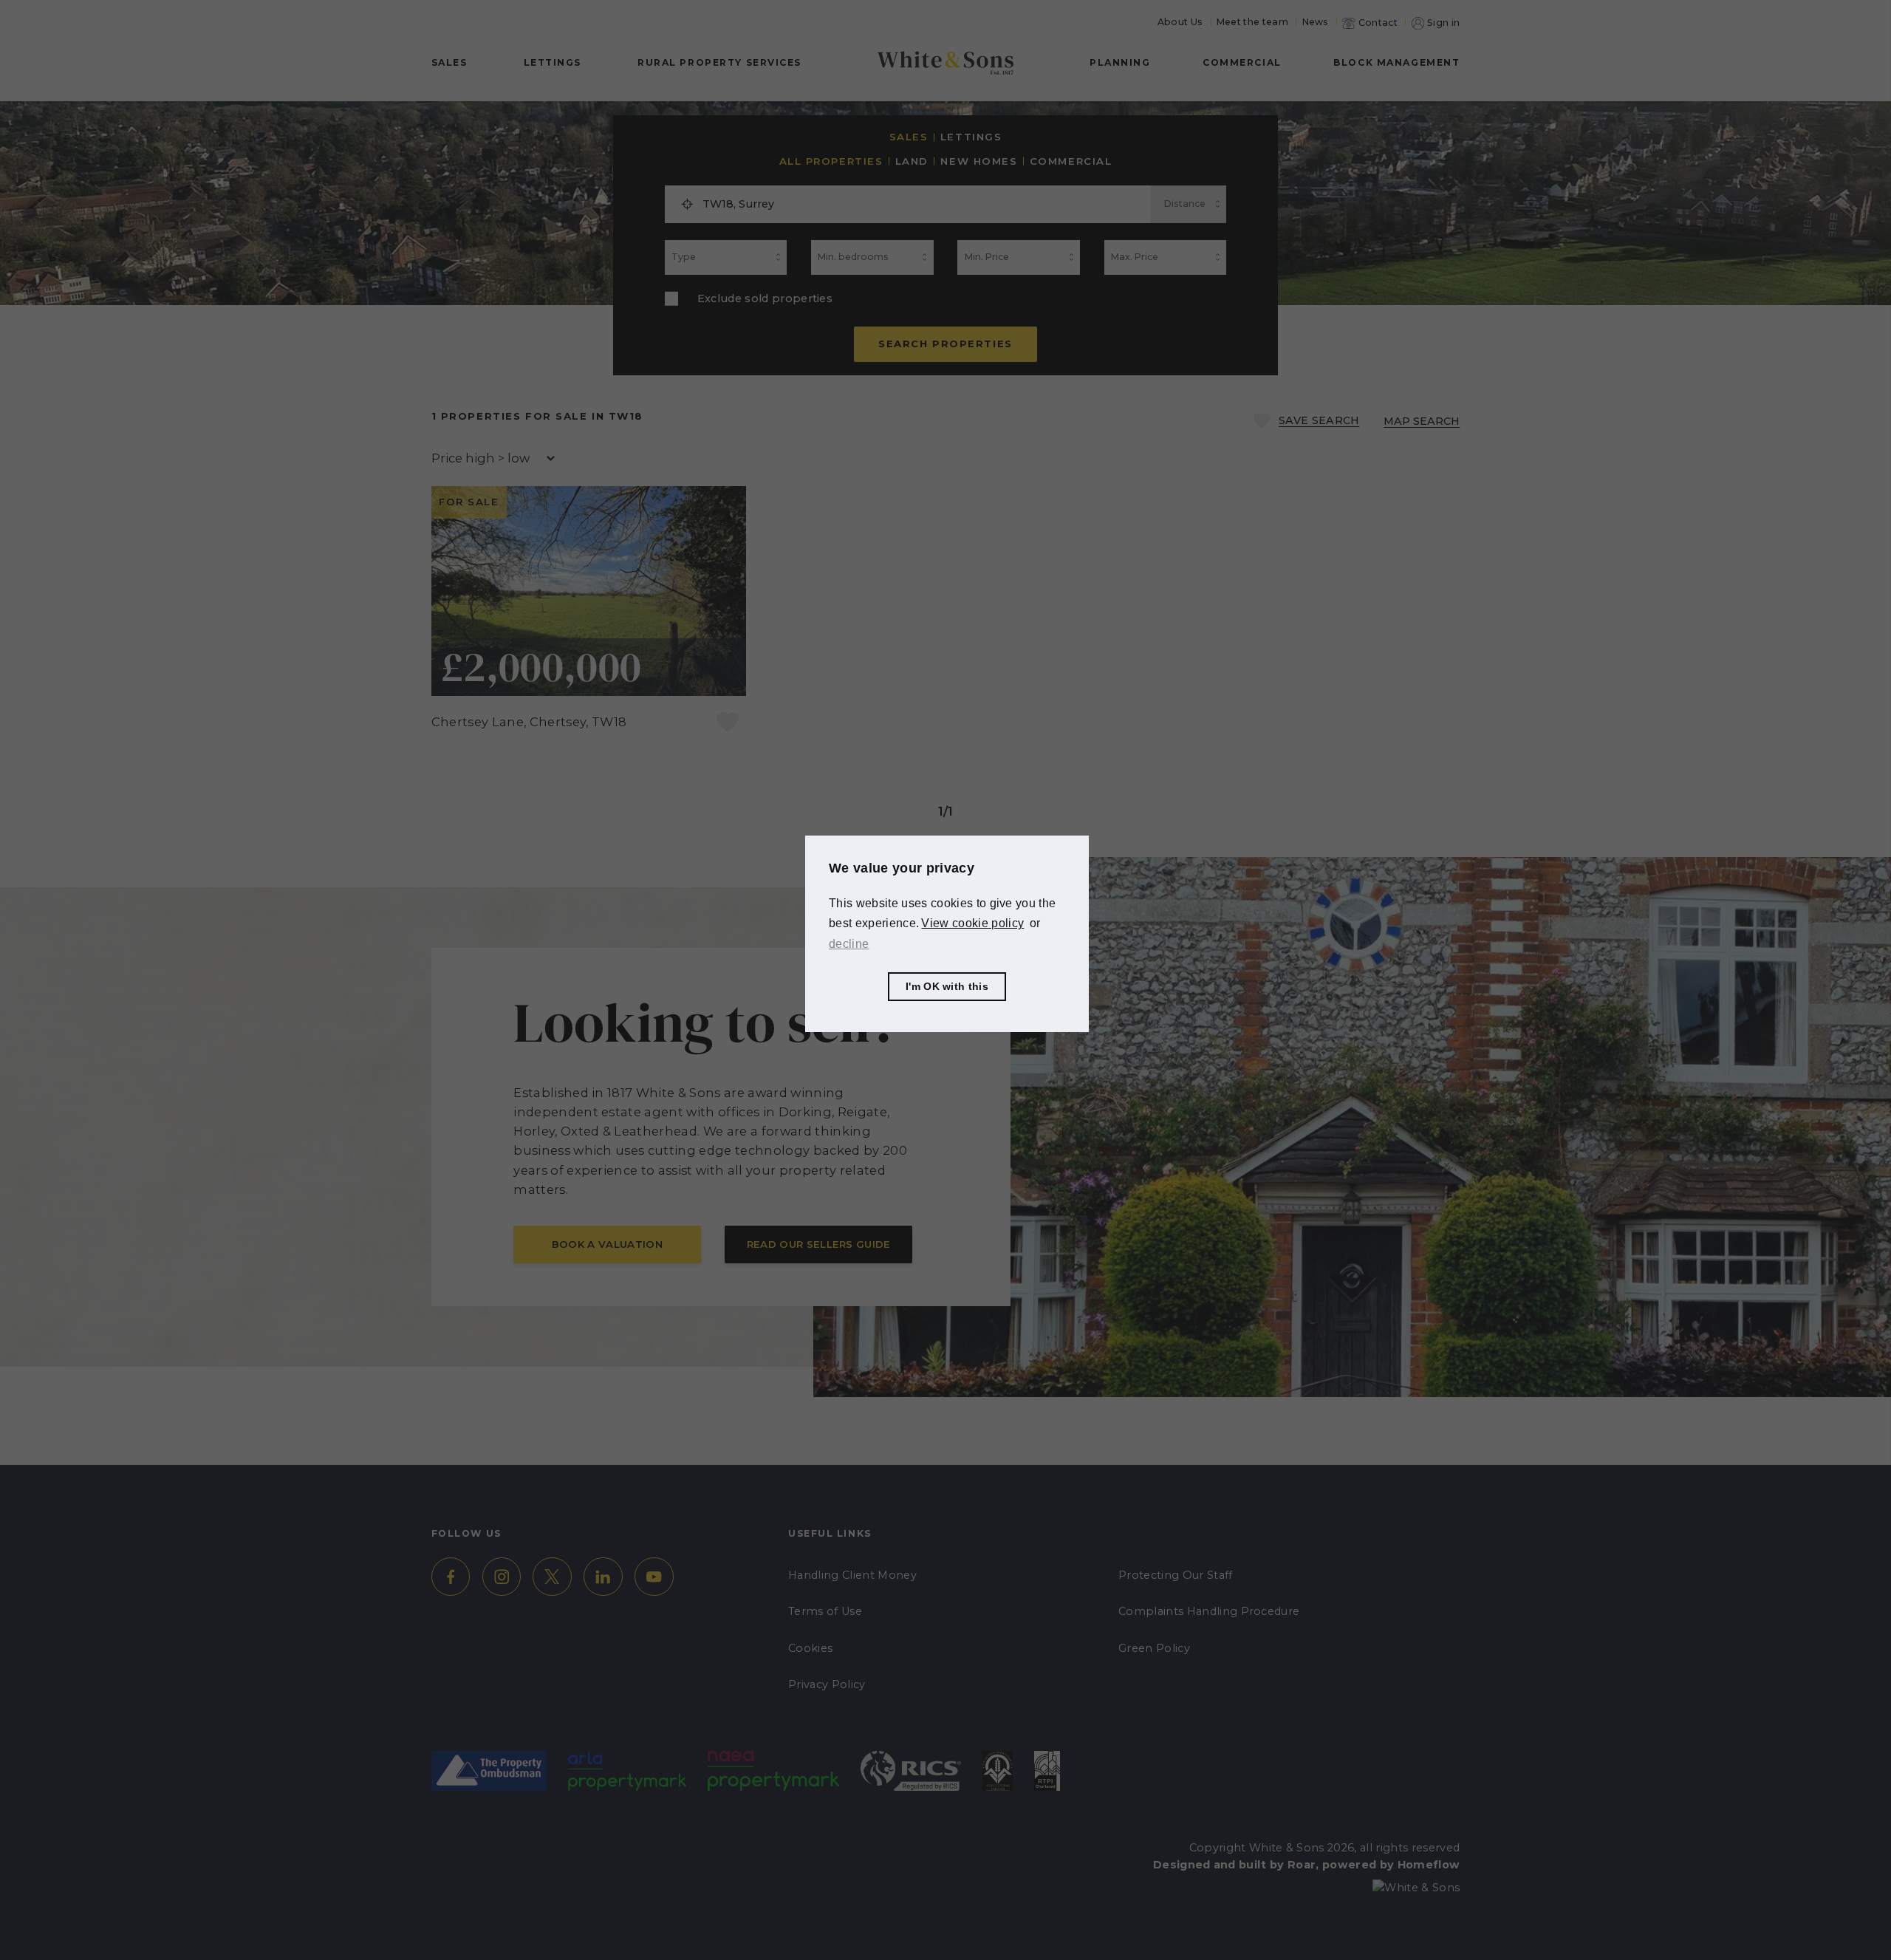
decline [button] (849, 943)
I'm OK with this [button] (947, 986)
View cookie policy (972, 923)
